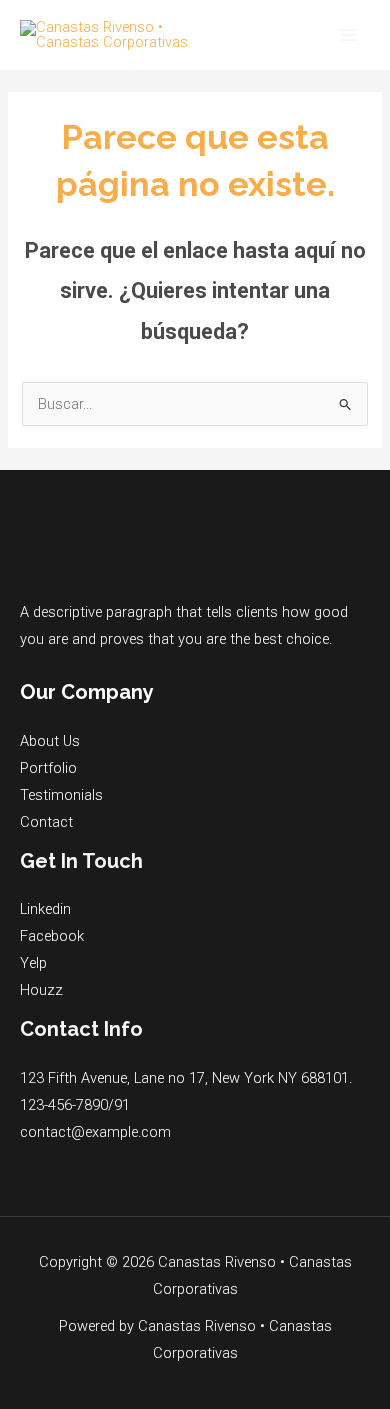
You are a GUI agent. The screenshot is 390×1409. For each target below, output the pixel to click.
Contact (46, 822)
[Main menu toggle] (349, 35)
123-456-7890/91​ (75, 1105)
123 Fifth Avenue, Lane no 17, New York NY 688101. (186, 1078)
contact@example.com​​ (95, 1132)
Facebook (52, 936)
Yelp (33, 963)
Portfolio (48, 768)
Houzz (41, 990)
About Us (50, 741)
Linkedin (45, 909)
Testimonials (61, 795)
